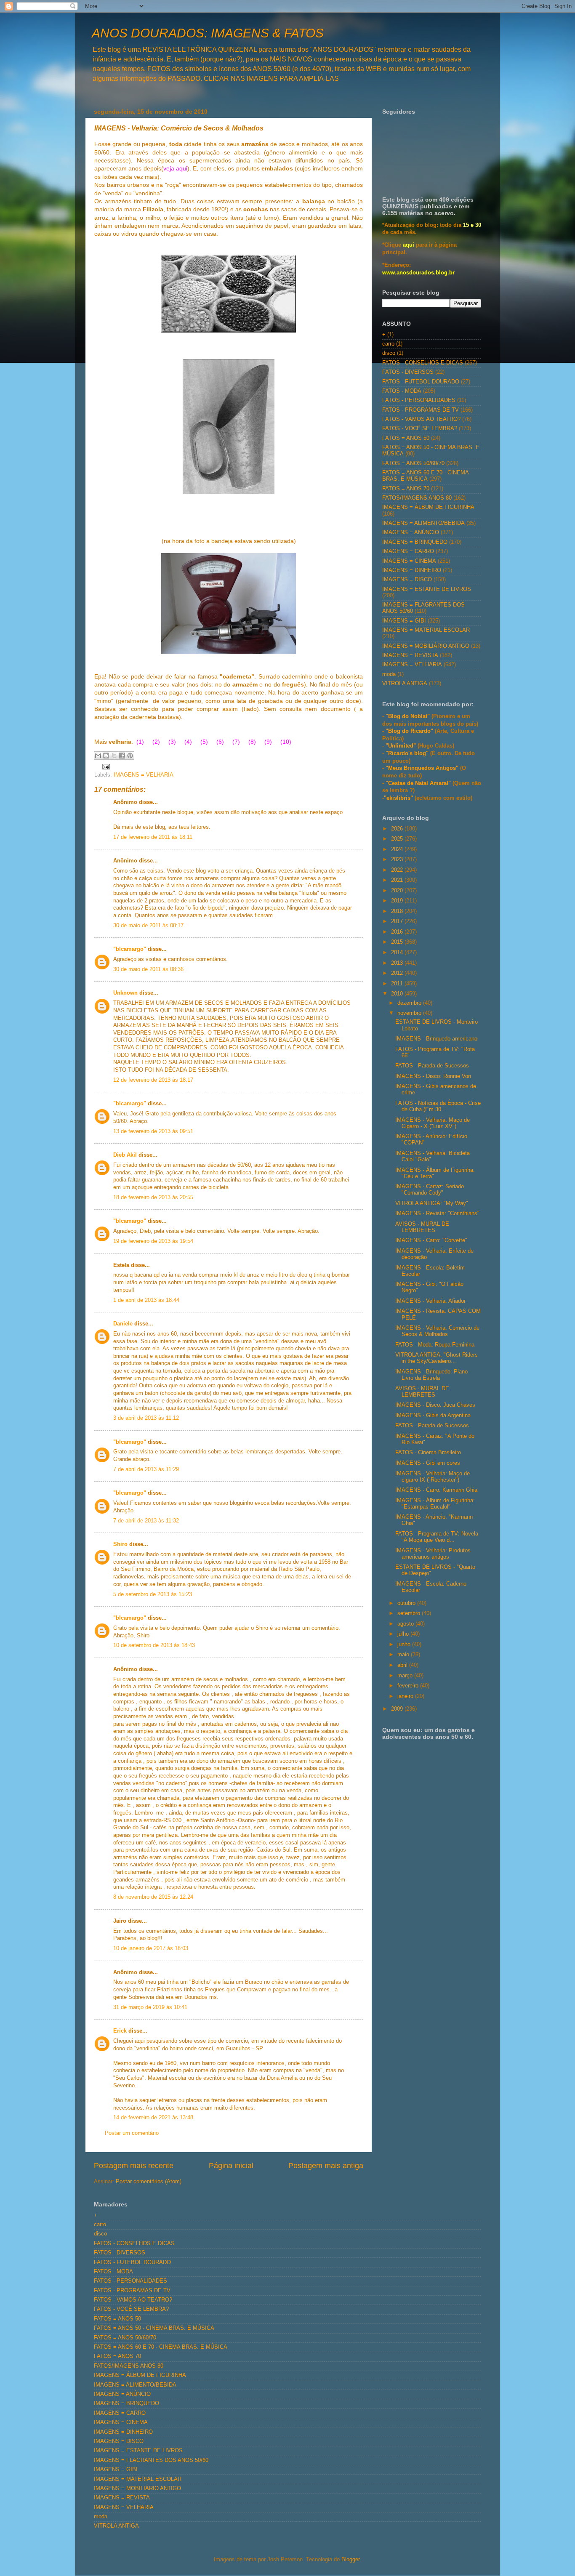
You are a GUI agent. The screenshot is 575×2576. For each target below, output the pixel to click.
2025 (398, 839)
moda (389, 674)
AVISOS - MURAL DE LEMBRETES (422, 1227)
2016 (398, 932)
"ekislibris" (398, 798)
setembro (410, 1613)
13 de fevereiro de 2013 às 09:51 (153, 1131)
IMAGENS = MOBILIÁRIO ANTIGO (426, 646)
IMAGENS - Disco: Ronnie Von (433, 1076)
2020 (398, 891)
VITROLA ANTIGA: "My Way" (432, 1203)
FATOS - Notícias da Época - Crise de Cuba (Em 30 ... (438, 1106)
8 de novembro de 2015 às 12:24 (153, 1897)
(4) (188, 742)
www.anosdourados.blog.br (418, 273)
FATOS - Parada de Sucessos (432, 1066)
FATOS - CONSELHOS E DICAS (423, 363)
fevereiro (409, 1686)
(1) (140, 742)
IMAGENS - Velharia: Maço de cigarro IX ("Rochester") (433, 1477)
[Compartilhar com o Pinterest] (130, 756)
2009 (398, 1709)
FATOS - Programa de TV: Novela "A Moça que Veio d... (437, 1537)
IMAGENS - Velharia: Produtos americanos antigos (433, 1554)
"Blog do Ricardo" (410, 731)
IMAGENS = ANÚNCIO (411, 532)
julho (404, 1634)
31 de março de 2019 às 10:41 (150, 2007)
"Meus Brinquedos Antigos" (423, 768)
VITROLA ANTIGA (405, 684)
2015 (398, 942)
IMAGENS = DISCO (407, 580)
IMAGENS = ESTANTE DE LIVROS (427, 589)
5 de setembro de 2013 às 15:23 (153, 1594)
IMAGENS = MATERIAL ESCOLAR (426, 630)
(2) (156, 742)
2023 (398, 860)
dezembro (410, 1003)
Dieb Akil (125, 1155)
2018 (398, 911)
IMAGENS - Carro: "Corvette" (431, 1240)
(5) (204, 742)
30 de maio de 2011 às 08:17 (148, 926)
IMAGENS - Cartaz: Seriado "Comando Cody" (430, 1190)
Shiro (120, 1544)
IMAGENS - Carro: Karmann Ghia (436, 1490)
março (406, 1676)
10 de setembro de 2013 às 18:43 (154, 1645)
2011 (398, 984)
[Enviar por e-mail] (98, 756)
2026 (398, 829)
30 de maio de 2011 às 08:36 (148, 969)
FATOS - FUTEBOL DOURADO (421, 382)
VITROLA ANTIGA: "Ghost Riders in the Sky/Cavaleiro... (437, 1358)
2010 (398, 994)
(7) (236, 742)
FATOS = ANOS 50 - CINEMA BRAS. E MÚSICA (154, 2328)
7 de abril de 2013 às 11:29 (146, 1469)
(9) (268, 742)
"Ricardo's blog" (408, 753)
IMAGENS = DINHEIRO (412, 570)
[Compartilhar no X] (114, 756)
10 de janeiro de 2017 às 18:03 (151, 1948)
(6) (220, 742)
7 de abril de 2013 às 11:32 (146, 1521)
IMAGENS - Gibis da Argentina (433, 1416)
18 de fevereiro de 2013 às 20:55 (153, 1198)
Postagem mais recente (134, 2166)
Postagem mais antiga (326, 2166)
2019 (398, 901)
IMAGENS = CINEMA (409, 561)
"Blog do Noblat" (408, 716)
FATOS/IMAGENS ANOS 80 (417, 498)
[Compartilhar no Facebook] (122, 756)
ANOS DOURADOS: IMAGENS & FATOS (208, 33)
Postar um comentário (132, 2133)
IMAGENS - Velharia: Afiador (430, 1301)
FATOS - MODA (402, 391)
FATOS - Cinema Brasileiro (428, 1453)
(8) (252, 742)
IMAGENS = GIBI (404, 621)
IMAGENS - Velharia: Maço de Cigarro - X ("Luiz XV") (433, 1123)
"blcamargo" (130, 949)
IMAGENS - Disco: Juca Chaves (435, 1405)
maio (404, 1655)
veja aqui (175, 168)
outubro (407, 1603)
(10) (286, 742)
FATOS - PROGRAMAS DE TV (421, 410)
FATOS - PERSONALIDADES (419, 400)
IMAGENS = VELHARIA (144, 775)
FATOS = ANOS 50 (406, 438)
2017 (398, 921)
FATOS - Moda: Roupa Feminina (435, 1345)
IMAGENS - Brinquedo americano (436, 1039)
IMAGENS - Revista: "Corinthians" (437, 1213)
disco (389, 353)
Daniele (123, 1324)
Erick (120, 2031)
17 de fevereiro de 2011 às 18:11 (153, 837)
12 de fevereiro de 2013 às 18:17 (153, 1080)
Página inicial (231, 2166)
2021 (398, 880)
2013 (398, 963)
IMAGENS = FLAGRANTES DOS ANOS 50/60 (151, 2460)
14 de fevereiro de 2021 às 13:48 (153, 2118)
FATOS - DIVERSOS (408, 372)
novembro (410, 1013)
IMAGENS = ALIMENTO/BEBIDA (423, 523)
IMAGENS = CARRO (408, 551)
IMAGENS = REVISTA (410, 655)
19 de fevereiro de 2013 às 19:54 (153, 1241)
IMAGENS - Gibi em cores (428, 1463)
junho (405, 1645)
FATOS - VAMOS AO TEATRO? (421, 419)
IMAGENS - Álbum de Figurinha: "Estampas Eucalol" (435, 1504)
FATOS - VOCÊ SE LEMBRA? (420, 428)
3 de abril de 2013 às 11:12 (146, 1418)
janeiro (406, 1696)
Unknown (125, 993)
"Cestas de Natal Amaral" (419, 783)
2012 (398, 973)
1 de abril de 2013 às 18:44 (146, 1300)
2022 (398, 870)
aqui (409, 245)
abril (403, 1665)
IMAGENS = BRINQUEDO (415, 542)
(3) (172, 742)
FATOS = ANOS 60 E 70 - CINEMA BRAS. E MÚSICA (425, 476)
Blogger (350, 2560)
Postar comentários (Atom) (149, 2182)
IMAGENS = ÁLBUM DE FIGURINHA (428, 507)
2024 (398, 849)
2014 (398, 953)
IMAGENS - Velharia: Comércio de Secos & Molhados (437, 1331)
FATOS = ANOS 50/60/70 (413, 463)
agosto (406, 1624)
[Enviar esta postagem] (105, 766)
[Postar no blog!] (106, 756)
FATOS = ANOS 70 (406, 489)
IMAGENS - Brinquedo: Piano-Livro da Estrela (432, 1375)
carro (388, 344)
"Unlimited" (401, 746)
